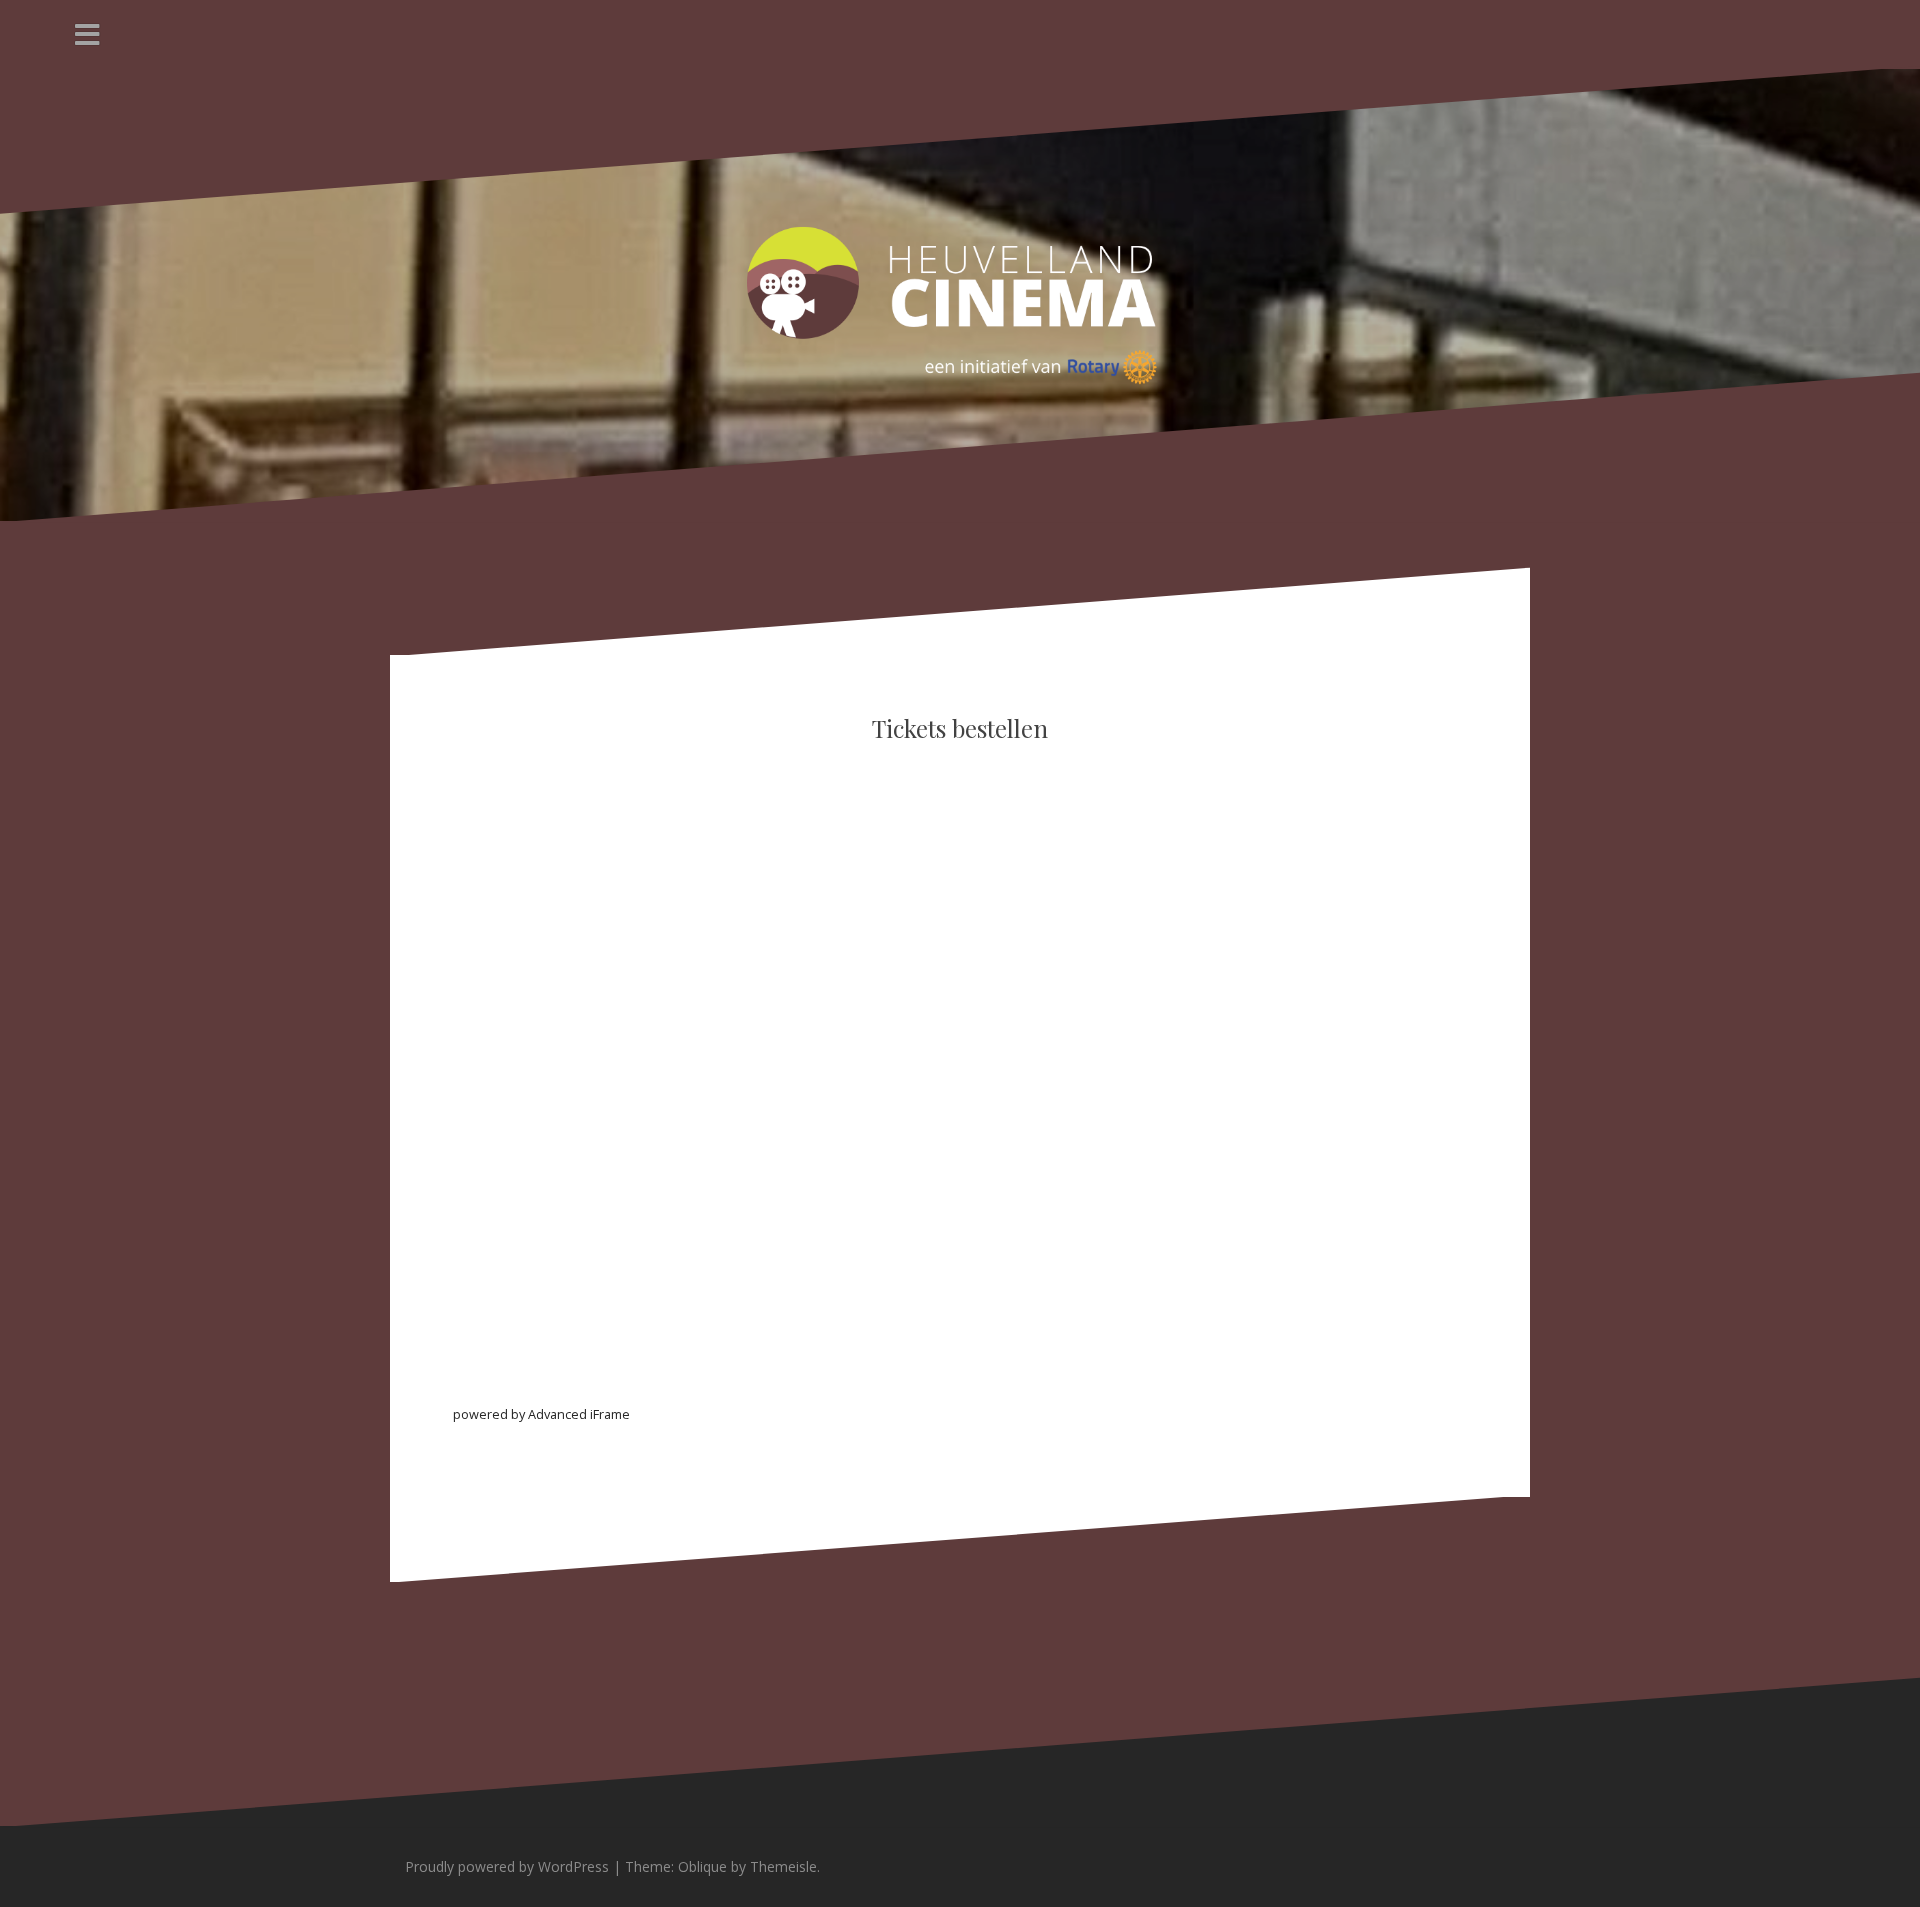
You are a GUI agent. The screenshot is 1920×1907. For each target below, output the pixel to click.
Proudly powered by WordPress (507, 1866)
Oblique (702, 1866)
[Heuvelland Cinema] (960, 293)
